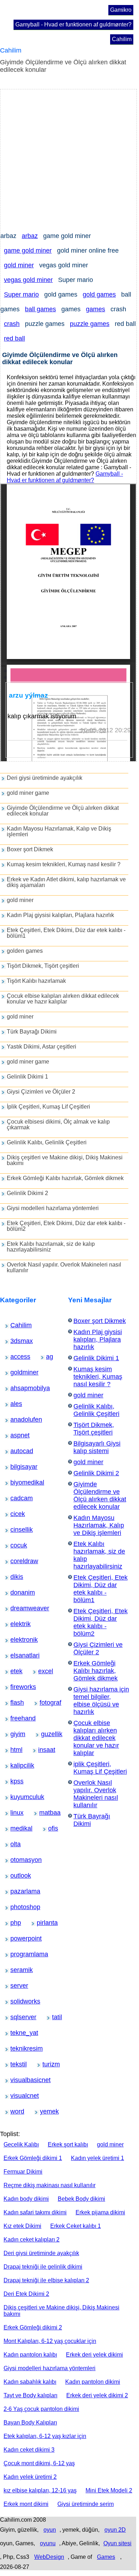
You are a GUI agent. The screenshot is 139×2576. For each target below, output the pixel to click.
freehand (16, 1718)
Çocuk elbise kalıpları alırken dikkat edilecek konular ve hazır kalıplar (63, 999)
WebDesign (49, 2557)
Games (106, 2557)
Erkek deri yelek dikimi (94, 2355)
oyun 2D (115, 2530)
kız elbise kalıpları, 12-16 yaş (40, 2490)
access (16, 1357)
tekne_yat (17, 2033)
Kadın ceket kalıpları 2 (32, 2240)
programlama (18, 1954)
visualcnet (17, 2096)
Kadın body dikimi (26, 2199)
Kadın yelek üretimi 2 (30, 2477)
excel (43, 1671)
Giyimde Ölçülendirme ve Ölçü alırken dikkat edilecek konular (63, 811)
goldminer (17, 1372)
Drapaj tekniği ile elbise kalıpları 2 (46, 2280)
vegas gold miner (28, 280)
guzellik (46, 1734)
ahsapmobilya (19, 1388)
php (14, 1923)
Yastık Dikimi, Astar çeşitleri (42, 1047)
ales (14, 1404)
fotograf (45, 1703)
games (96, 309)
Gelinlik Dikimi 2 (27, 1193)
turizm (47, 2064)
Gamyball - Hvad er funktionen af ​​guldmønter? (73, 24)
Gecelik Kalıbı (21, 2144)
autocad (16, 1451)
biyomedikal (18, 1482)
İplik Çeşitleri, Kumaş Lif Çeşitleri (48, 1107)
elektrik (16, 1624)
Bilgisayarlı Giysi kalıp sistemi (97, 1447)
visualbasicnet (19, 2080)
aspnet (15, 1435)
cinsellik (16, 1530)
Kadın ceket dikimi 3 (29, 2450)
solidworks (17, 2001)
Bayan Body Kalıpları (30, 2423)
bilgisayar (17, 1467)
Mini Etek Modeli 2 (109, 2490)
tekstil (15, 2064)
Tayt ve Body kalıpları (30, 2395)
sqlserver (16, 2017)
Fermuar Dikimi (23, 2172)
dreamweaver (18, 1608)
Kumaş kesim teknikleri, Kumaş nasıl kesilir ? (64, 864)
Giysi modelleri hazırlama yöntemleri (53, 1208)
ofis (52, 1828)
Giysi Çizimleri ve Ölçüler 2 (41, 1092)
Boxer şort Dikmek (30, 849)
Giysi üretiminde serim (86, 2504)
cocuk (15, 1545)
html (14, 1750)
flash (15, 1703)
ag (49, 1357)
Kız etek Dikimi (22, 2226)
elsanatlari (17, 1655)
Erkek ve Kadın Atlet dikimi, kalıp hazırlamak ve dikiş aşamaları (66, 882)
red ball (14, 338)
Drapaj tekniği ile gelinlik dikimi (43, 2267)
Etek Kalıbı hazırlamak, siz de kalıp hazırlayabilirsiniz (51, 1247)
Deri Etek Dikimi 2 (26, 2294)
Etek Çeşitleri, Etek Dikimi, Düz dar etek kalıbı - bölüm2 (66, 1226)
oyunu (48, 2543)
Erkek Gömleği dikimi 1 (33, 2158)
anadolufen (17, 1420)
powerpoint (17, 1938)
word (15, 2111)
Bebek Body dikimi (81, 2199)
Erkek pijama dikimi (100, 2212)
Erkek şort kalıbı (68, 2144)
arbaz (30, 236)
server (15, 1986)
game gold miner (28, 251)
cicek (15, 1514)
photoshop (17, 1907)
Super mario (21, 294)
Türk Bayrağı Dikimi (32, 1032)
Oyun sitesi (117, 2543)
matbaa (45, 1813)
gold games (99, 294)
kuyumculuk (18, 1797)
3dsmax (16, 1341)
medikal (16, 1828)
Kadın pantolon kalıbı (30, 2355)
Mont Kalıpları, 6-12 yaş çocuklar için (50, 2341)
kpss (14, 1781)
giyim (15, 1734)
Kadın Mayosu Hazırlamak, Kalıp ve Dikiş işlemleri (59, 831)
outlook (16, 1876)
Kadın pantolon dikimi (93, 2382)
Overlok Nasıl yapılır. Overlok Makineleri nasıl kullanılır (64, 1267)
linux (14, 1813)
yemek (45, 2111)
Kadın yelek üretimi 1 (97, 2158)
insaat (43, 1750)
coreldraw (17, 1561)
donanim (16, 1592)
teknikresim (17, 2049)
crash (12, 324)
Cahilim (122, 39)
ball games (40, 309)
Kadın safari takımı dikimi (35, 2212)
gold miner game (28, 793)
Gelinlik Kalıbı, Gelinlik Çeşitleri (47, 1142)
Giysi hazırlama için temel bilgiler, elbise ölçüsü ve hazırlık (101, 1701)
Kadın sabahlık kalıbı (30, 2382)
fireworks (16, 1687)
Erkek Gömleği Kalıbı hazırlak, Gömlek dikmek (65, 1178)
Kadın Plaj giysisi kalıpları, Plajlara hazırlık (60, 915)
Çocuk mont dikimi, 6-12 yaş (39, 2463)
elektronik (17, 1640)
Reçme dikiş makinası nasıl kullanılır (50, 2185)
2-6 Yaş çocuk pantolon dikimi (41, 2409)
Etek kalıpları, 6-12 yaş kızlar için (45, 2436)
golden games (25, 951)
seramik (16, 1970)
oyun (50, 2530)
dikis (14, 1577)
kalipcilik (16, 1765)
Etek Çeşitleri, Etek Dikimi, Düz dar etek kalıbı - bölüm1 (66, 933)
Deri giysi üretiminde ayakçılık (45, 778)
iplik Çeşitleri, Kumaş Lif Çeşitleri (100, 1768)
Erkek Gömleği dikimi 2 (33, 2327)
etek (14, 1671)
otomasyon (17, 1860)
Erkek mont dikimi (26, 2504)
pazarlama (17, 1891)
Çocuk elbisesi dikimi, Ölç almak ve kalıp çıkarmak (58, 1124)
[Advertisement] (69, 159)
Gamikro (121, 10)
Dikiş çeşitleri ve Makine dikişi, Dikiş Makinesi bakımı (65, 1160)
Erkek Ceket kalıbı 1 (76, 2226)
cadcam (16, 1498)
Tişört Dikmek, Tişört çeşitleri (43, 966)
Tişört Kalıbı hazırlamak (36, 981)
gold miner (19, 265)
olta (14, 1844)
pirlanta (42, 1923)
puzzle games (90, 324)
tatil (56, 2017)
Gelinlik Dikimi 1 (27, 1077)
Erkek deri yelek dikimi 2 (97, 2395)
